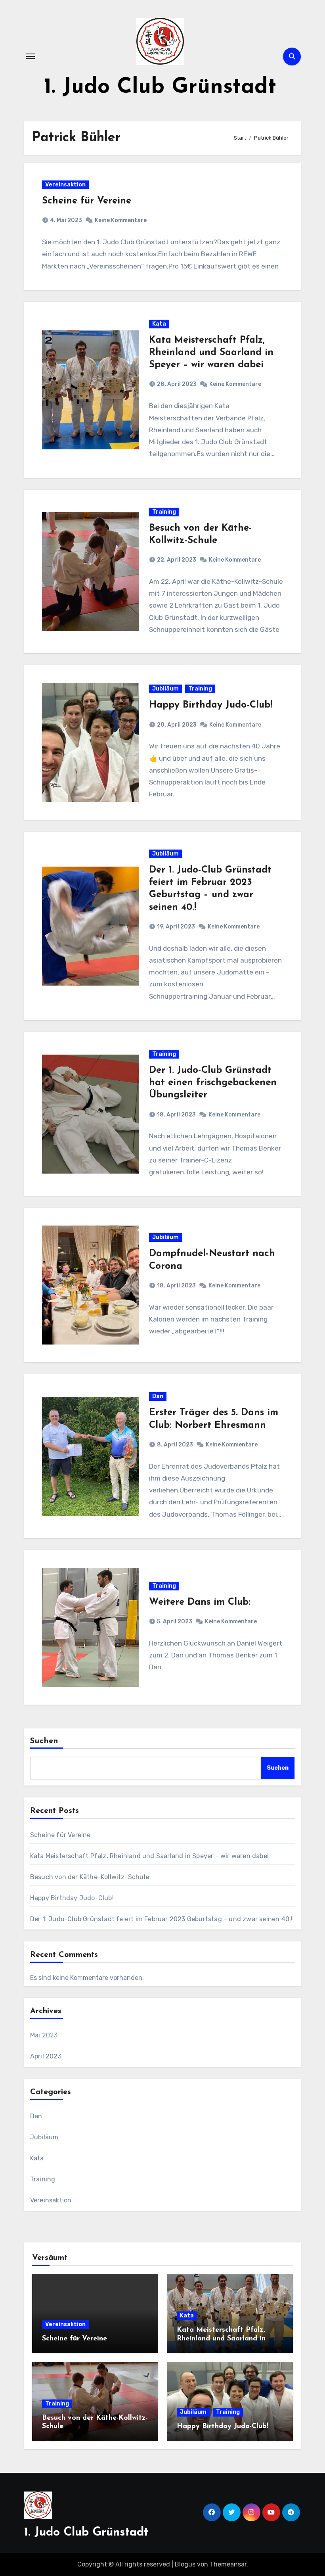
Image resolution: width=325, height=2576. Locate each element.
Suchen (44, 1741)
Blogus (185, 2564)
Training (164, 512)
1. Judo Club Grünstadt (160, 87)
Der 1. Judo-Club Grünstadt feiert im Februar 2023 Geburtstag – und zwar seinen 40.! (162, 1919)
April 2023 (46, 2056)
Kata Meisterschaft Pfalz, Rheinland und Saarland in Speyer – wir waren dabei (211, 353)
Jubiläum (165, 689)
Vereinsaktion (65, 185)
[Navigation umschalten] (31, 56)
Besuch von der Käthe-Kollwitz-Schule (90, 1877)
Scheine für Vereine (87, 201)
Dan (158, 1396)
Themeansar (228, 2564)
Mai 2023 (44, 2035)
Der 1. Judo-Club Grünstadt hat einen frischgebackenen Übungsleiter (213, 1083)
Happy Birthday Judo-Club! (211, 705)
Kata (159, 324)
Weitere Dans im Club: (200, 1602)
